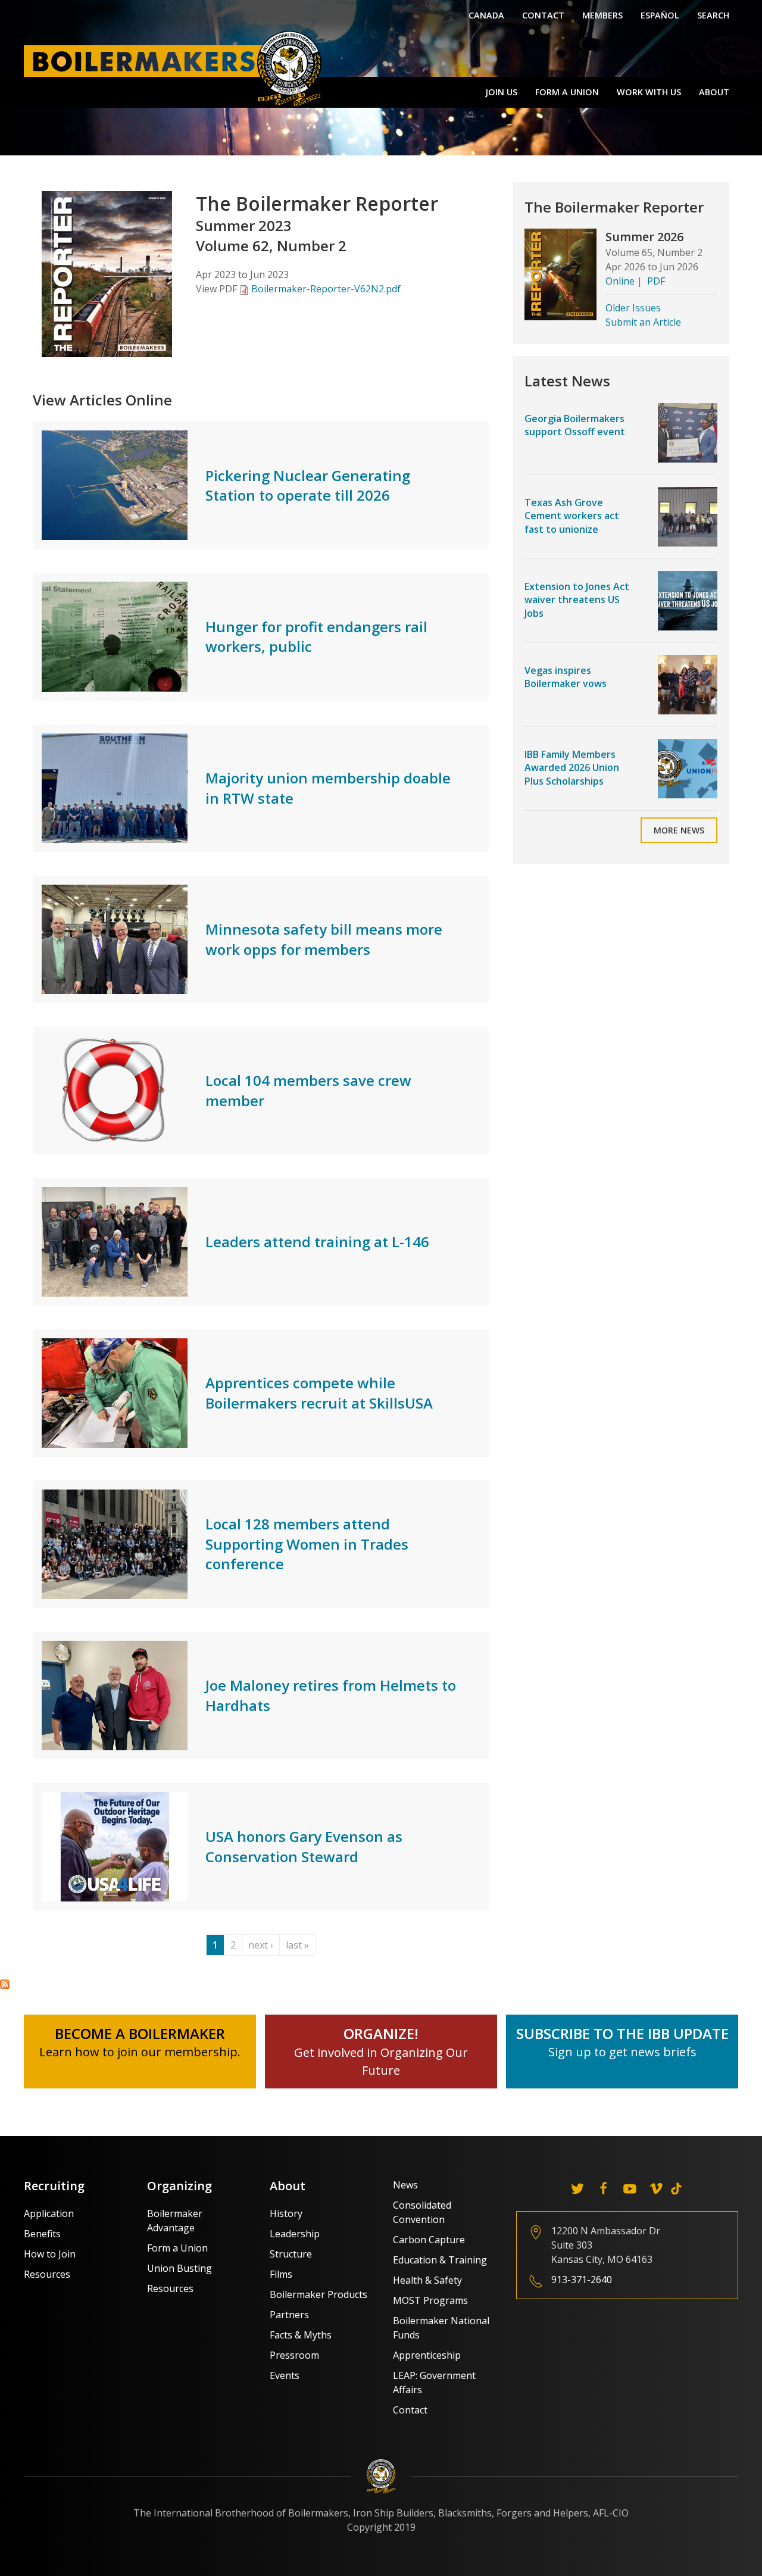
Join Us (501, 92)
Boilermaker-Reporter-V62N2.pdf (326, 289)
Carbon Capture (429, 2240)
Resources (47, 2274)
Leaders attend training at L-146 (317, 1242)
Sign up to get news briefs (622, 2052)
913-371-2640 (582, 2280)
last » (297, 1945)
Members (602, 15)
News (405, 2185)
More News (679, 830)
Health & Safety (427, 2280)
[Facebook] (604, 2188)
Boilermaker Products (318, 2294)
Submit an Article (643, 322)
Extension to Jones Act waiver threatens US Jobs (577, 600)
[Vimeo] (656, 2188)
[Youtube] (630, 2188)
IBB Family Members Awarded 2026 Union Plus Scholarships (572, 768)
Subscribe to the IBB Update (622, 2033)
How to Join (50, 2254)
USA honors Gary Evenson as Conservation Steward (304, 1846)
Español (660, 15)
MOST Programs (430, 2300)
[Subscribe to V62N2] (5, 1984)
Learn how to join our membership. (140, 2052)
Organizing (179, 2186)
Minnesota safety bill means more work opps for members (324, 939)
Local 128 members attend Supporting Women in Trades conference (307, 1544)
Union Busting (179, 2268)
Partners (289, 2315)
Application (49, 2213)
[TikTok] (676, 2188)
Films (281, 2274)
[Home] (176, 68)
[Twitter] (577, 2188)
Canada (486, 15)
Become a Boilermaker (140, 2033)
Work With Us (649, 92)
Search (713, 15)
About (714, 92)
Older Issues (633, 308)
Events (285, 2375)
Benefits (42, 2234)
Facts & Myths (301, 2335)
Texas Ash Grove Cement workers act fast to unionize (572, 516)
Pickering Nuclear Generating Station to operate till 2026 (308, 485)
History (286, 2213)
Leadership (295, 2234)
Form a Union (567, 92)
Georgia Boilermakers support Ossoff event (575, 425)
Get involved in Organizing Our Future (381, 2052)
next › (261, 1945)
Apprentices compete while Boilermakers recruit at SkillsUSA (319, 1393)
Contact (543, 15)
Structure (291, 2254)
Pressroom (294, 2355)
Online (620, 281)
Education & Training (440, 2260)
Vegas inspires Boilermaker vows (566, 677)
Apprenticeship (427, 2355)
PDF (656, 281)
